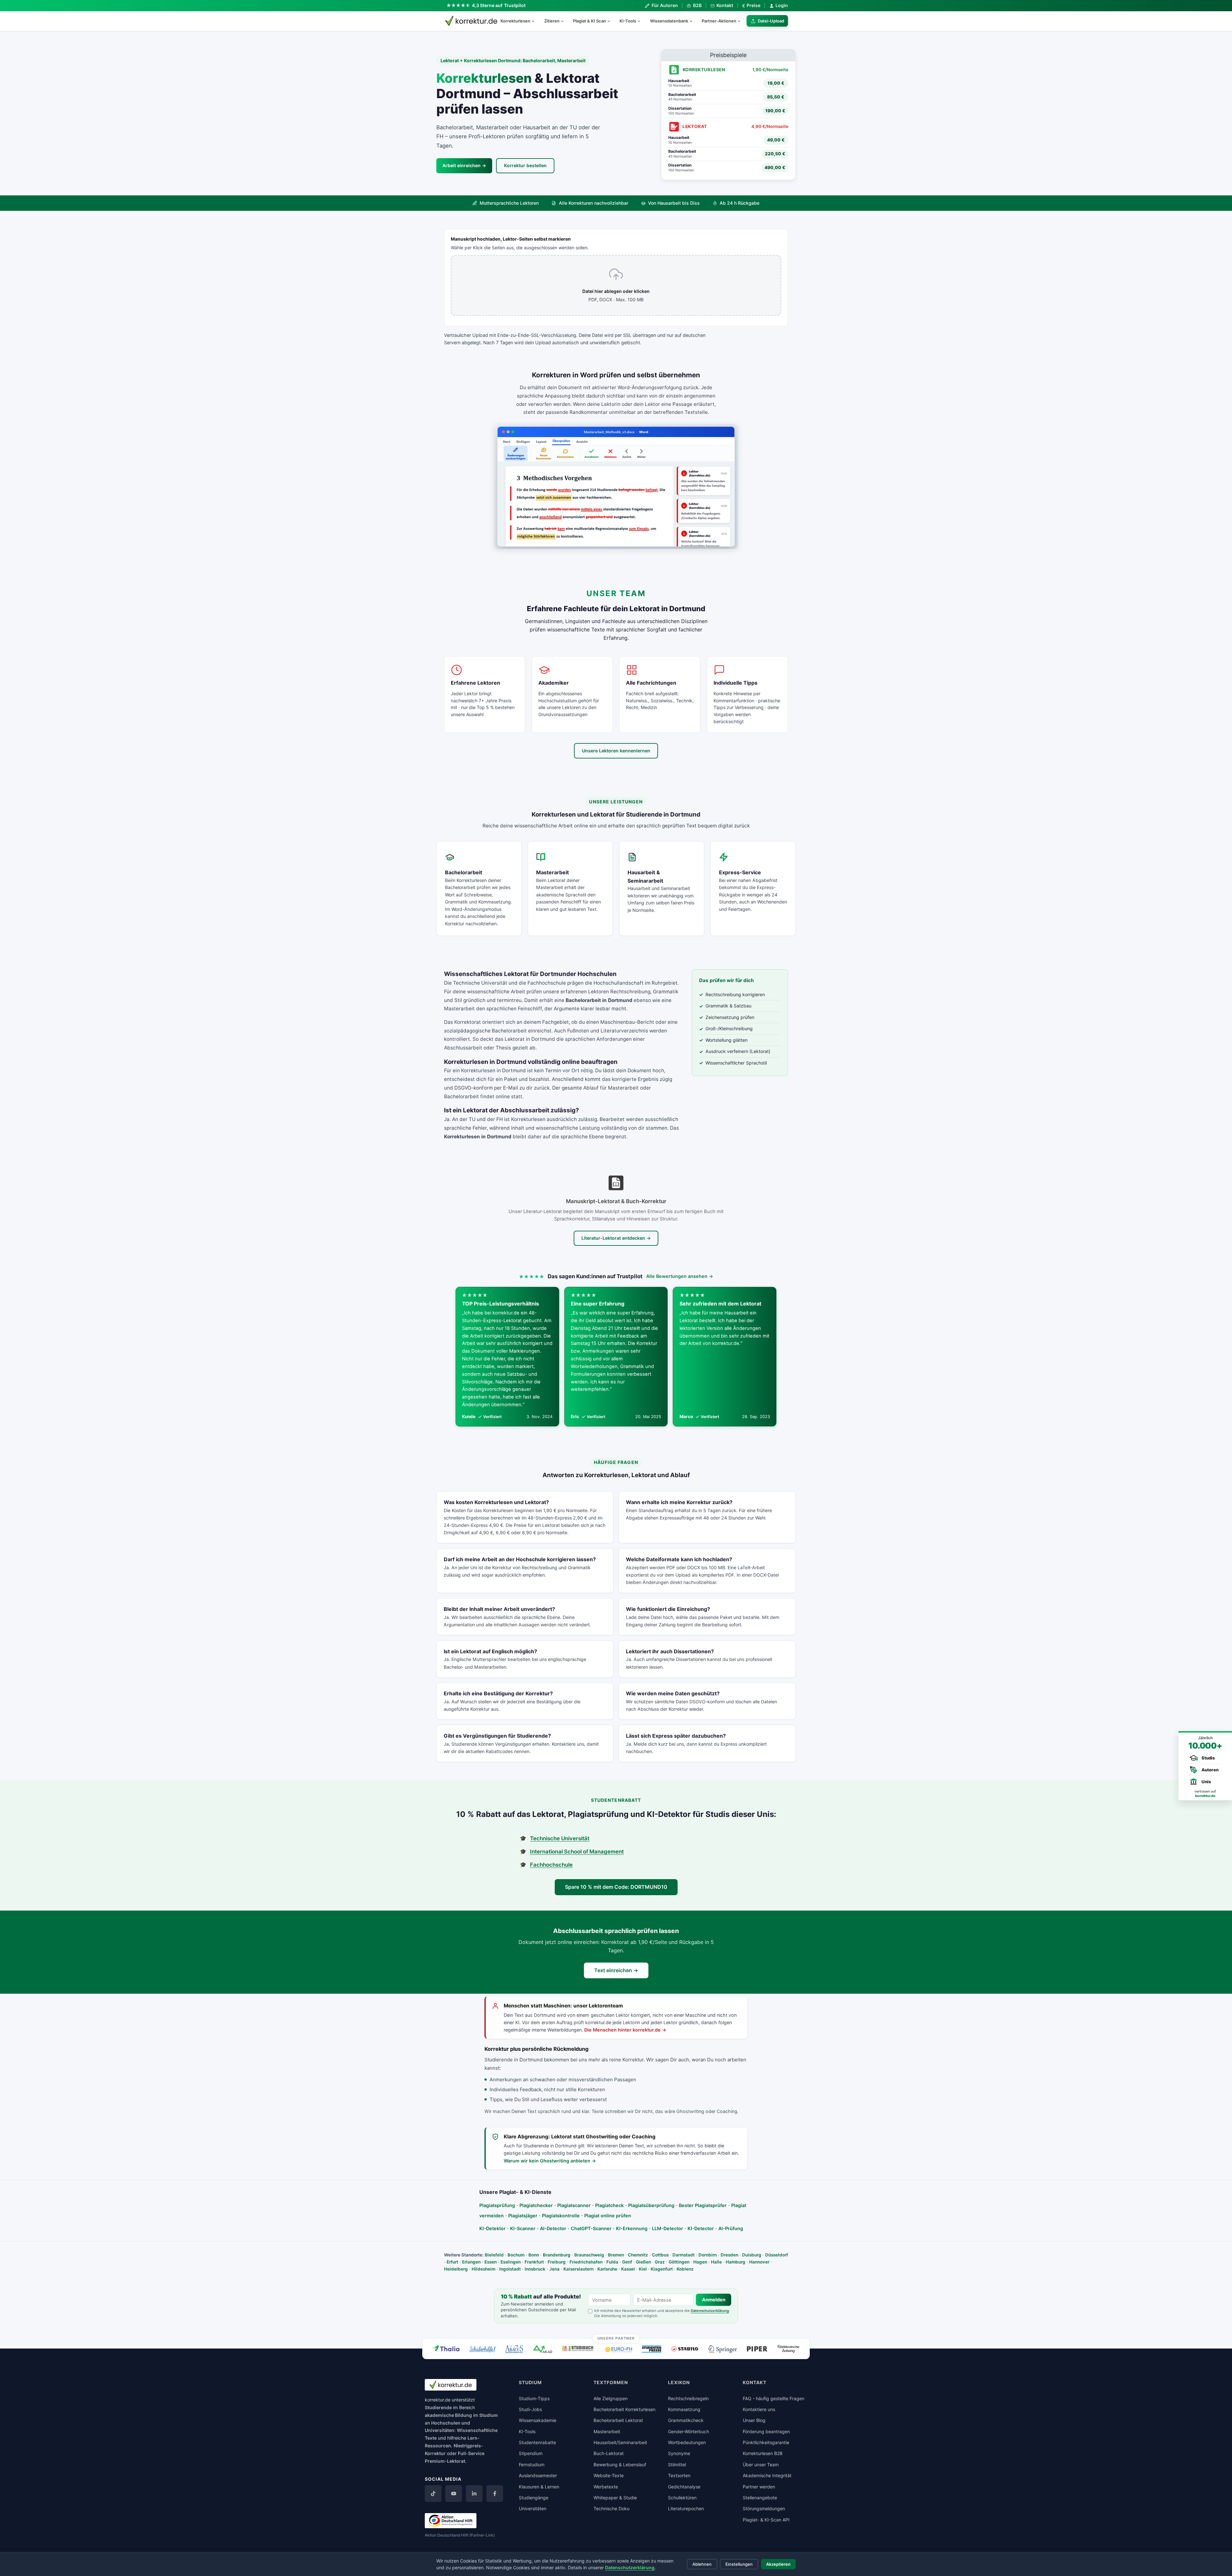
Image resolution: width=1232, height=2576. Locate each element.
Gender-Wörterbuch (689, 2431)
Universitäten (533, 2508)
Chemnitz (638, 2255)
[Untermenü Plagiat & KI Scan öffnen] (612, 21)
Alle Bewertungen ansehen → (680, 1276)
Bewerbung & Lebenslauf (620, 2465)
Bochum (516, 2255)
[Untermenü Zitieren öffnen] (565, 21)
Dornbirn (708, 2255)
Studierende (438, 2407)
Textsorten (679, 2475)
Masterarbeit (607, 2431)
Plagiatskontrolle (561, 2216)
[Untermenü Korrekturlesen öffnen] (536, 21)
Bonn (534, 2255)
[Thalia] (446, 2348)
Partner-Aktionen (719, 21)
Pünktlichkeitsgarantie (766, 2442)
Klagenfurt (662, 2269)
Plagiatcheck (609, 2205)
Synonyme (679, 2453)
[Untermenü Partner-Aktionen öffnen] (742, 21)
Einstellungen (739, 2564)
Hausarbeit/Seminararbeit (620, 2442)
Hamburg (736, 2262)
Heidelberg (456, 2269)
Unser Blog (754, 2420)
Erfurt (452, 2262)
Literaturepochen (686, 2508)
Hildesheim (483, 2269)
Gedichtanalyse (684, 2487)
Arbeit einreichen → (464, 165)
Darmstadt (684, 2255)
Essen (491, 2262)
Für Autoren (665, 5)
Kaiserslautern (578, 2269)
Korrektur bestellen (525, 165)
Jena (554, 2269)
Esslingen (511, 2262)
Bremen (616, 2255)
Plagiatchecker (536, 2205)
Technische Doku (612, 2508)
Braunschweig (589, 2255)
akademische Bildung (448, 2415)
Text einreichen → (616, 1970)
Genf (627, 2262)
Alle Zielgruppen (611, 2398)
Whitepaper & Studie (615, 2498)
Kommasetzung (684, 2409)
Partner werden (759, 2487)
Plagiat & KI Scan (590, 21)
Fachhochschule (551, 1865)
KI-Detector (701, 2228)
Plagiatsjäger (523, 2216)
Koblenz (685, 2269)
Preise (751, 5)
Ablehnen (702, 2564)
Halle (716, 2262)
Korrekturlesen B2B (763, 2453)
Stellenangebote (760, 2498)
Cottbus (660, 2255)
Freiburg (557, 2262)
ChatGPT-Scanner (591, 2228)
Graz (660, 2262)
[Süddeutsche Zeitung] (788, 2349)
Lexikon (679, 2382)
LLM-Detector (667, 2228)
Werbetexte (606, 2487)
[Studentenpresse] (652, 2349)
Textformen (611, 2382)
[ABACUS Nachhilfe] (514, 2349)
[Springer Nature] (723, 2349)
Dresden (729, 2255)
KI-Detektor (492, 2228)
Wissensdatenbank (669, 21)
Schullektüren (682, 2498)
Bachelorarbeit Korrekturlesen (625, 2409)
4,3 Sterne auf (499, 5)
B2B (697, 5)
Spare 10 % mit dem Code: (616, 1887)
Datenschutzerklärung (710, 2311)
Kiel (643, 2269)
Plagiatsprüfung (497, 2205)
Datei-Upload (771, 21)
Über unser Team (761, 2465)
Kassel (628, 2269)
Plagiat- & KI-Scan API (766, 2520)
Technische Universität (560, 1838)
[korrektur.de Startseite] (471, 21)
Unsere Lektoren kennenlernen (616, 751)
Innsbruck (535, 2269)
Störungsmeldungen (764, 2508)
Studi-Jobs (530, 2409)
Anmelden (714, 2300)
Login (782, 5)
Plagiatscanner (574, 2205)
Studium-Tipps (534, 2398)
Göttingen (679, 2262)
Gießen (643, 2262)
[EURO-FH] (619, 2350)
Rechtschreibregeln (688, 2398)
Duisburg (752, 2255)
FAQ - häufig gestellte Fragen (774, 2398)
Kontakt (725, 5)
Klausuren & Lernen (539, 2487)
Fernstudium (532, 2465)
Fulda (612, 2262)
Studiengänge (534, 2498)
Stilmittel (677, 2465)
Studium (489, 2415)
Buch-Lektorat (609, 2453)
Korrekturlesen (515, 21)
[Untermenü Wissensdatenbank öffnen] (694, 21)
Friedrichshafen (586, 2262)
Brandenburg (557, 2255)
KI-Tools (628, 21)
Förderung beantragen (766, 2431)
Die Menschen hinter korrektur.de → (625, 2030)
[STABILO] (685, 2349)
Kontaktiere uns (759, 2409)
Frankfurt (534, 2262)
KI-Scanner (523, 2228)
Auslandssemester (538, 2475)
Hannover (759, 2262)
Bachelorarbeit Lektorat (618, 2420)
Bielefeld (494, 2255)
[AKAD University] (543, 2349)
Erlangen (471, 2262)
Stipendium (531, 2453)
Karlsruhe (607, 2269)
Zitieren (552, 21)
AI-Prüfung (731, 2228)
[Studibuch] (579, 2349)
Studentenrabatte (537, 2442)
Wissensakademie (538, 2420)
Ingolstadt (510, 2269)
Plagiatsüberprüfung (651, 2205)
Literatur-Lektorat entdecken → (616, 1238)
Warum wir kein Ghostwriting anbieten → (550, 2161)
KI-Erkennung (632, 2228)
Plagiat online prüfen (608, 2216)
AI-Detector (553, 2228)
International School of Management (577, 1852)
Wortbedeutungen (687, 2442)
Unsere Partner (616, 2338)
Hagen (700, 2262)
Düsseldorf (777, 2255)
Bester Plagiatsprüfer (703, 2205)
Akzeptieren (778, 2564)
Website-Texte (609, 2475)
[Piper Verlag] (757, 2349)
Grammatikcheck (686, 2420)
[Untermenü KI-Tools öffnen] (642, 21)
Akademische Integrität (767, 2475)
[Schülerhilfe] (482, 2350)
